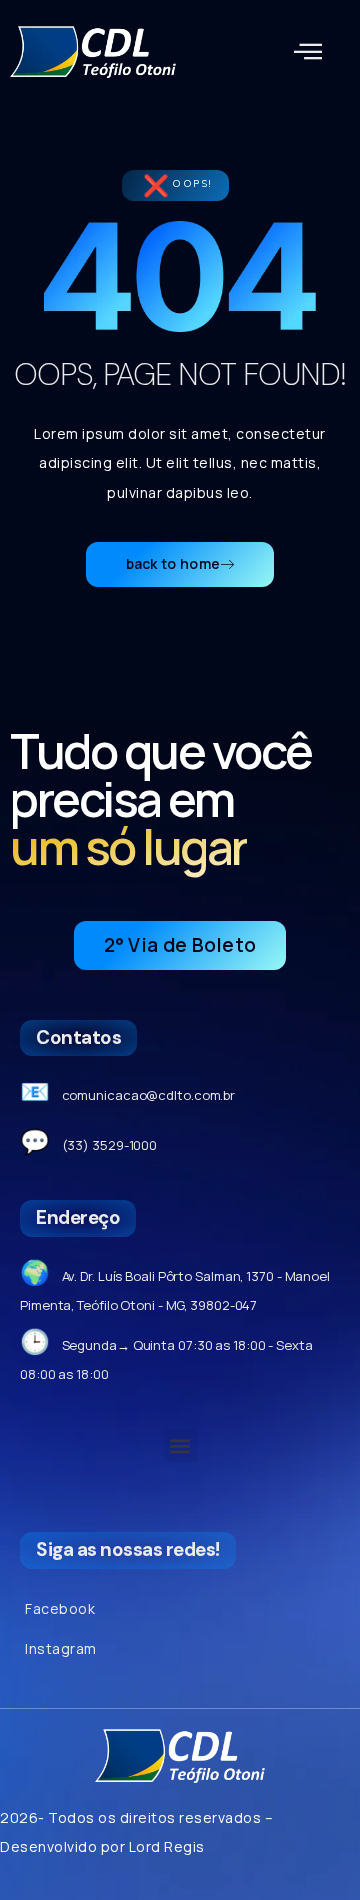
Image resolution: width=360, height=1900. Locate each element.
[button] (308, 52)
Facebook (60, 1608)
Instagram (61, 1648)
